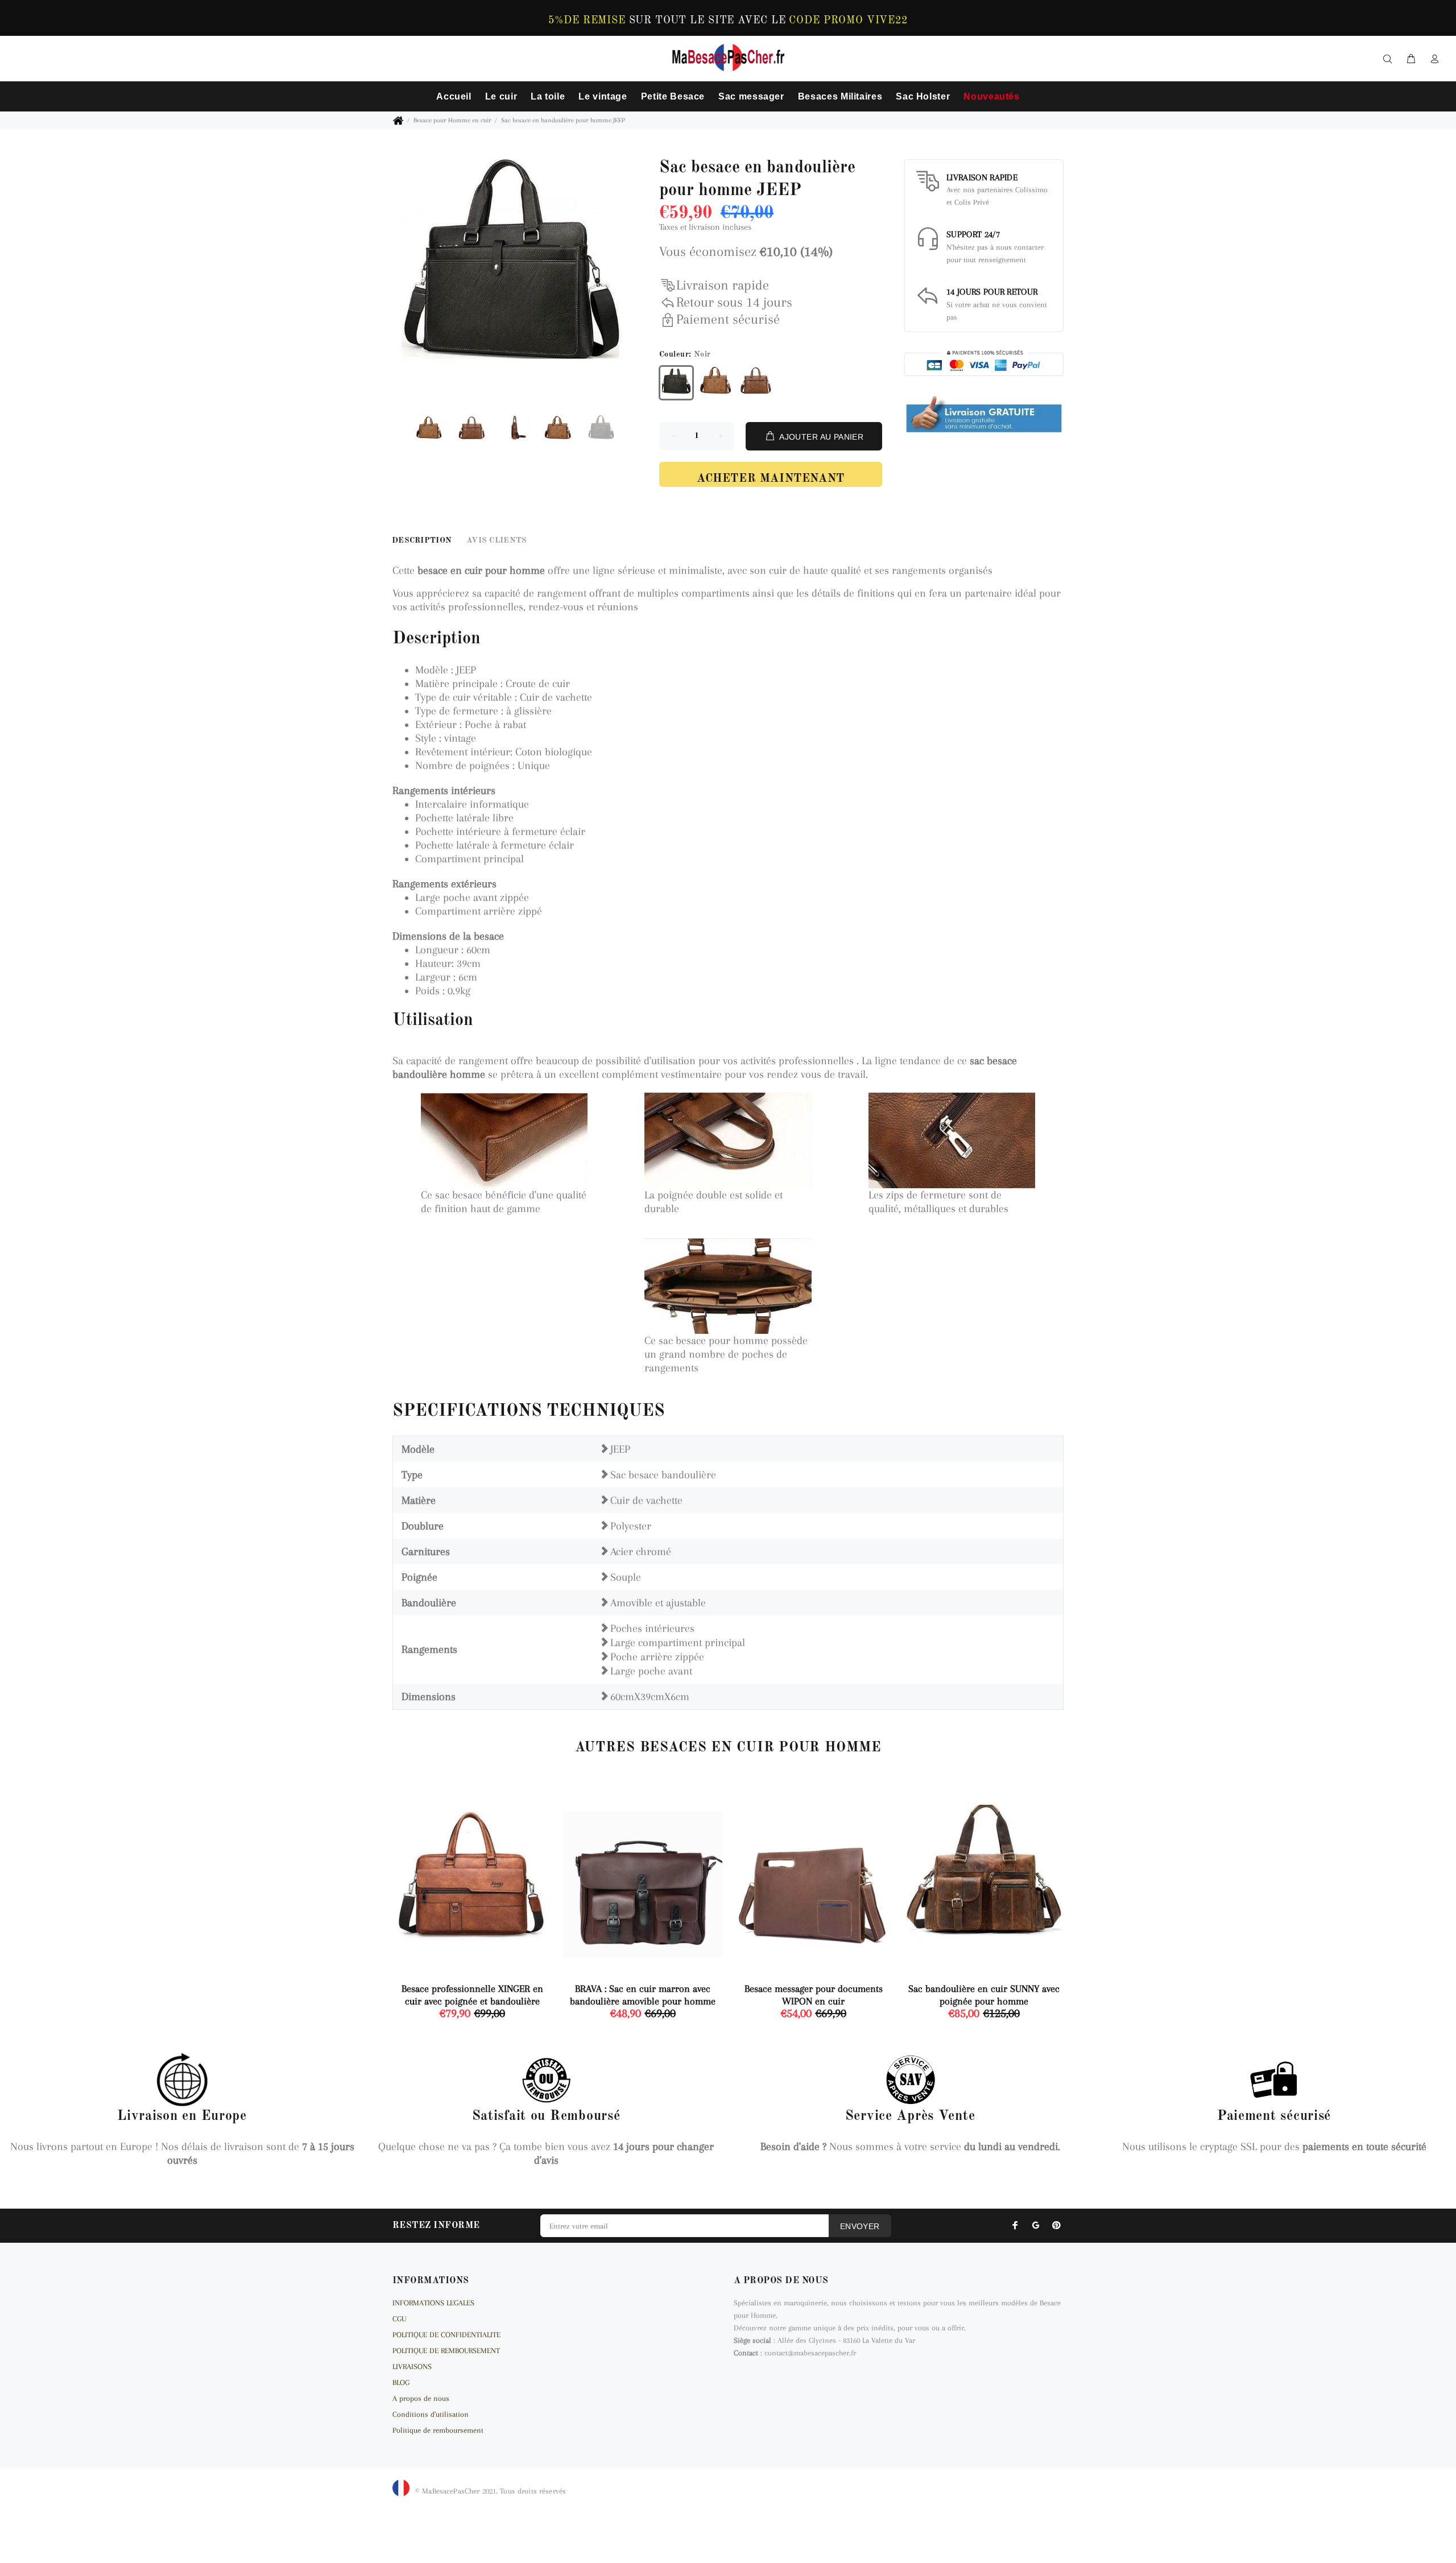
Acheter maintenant (771, 479)
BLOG (401, 2382)
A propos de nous (421, 2398)
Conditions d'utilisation (431, 2414)
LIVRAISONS (412, 2366)
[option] (436, 430)
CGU (399, 2319)
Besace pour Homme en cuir (452, 120)
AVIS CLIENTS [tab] (497, 540)
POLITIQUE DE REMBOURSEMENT (446, 2351)
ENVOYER (860, 2226)
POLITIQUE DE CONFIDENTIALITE (446, 2335)
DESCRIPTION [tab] (422, 540)
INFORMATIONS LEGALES (433, 2303)
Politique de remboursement (438, 2430)
